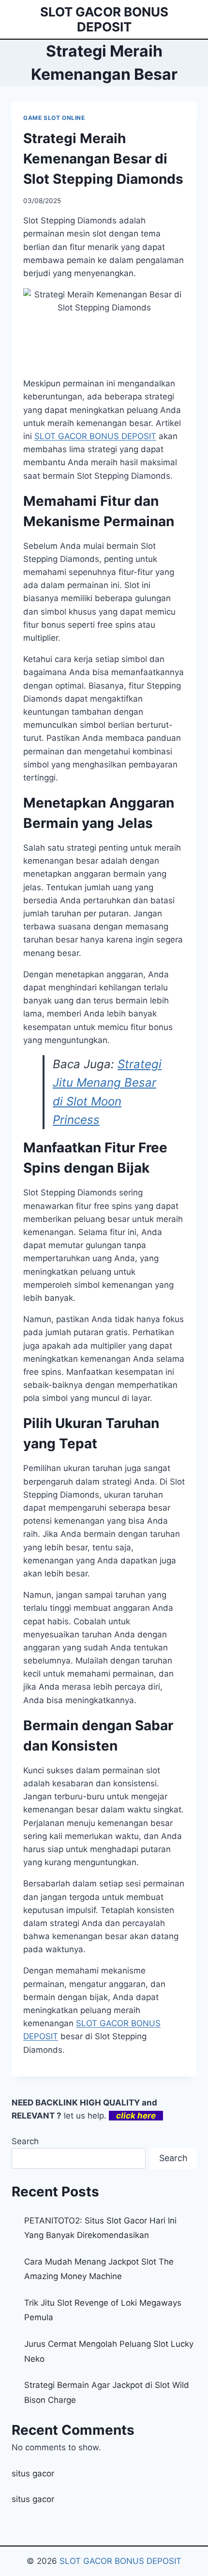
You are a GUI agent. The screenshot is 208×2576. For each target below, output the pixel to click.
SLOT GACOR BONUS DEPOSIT (120, 2561)
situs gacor (33, 2473)
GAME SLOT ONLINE (54, 118)
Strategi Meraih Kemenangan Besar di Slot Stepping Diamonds (103, 159)
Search (25, 2141)
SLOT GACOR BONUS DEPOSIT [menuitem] (95, 436)
